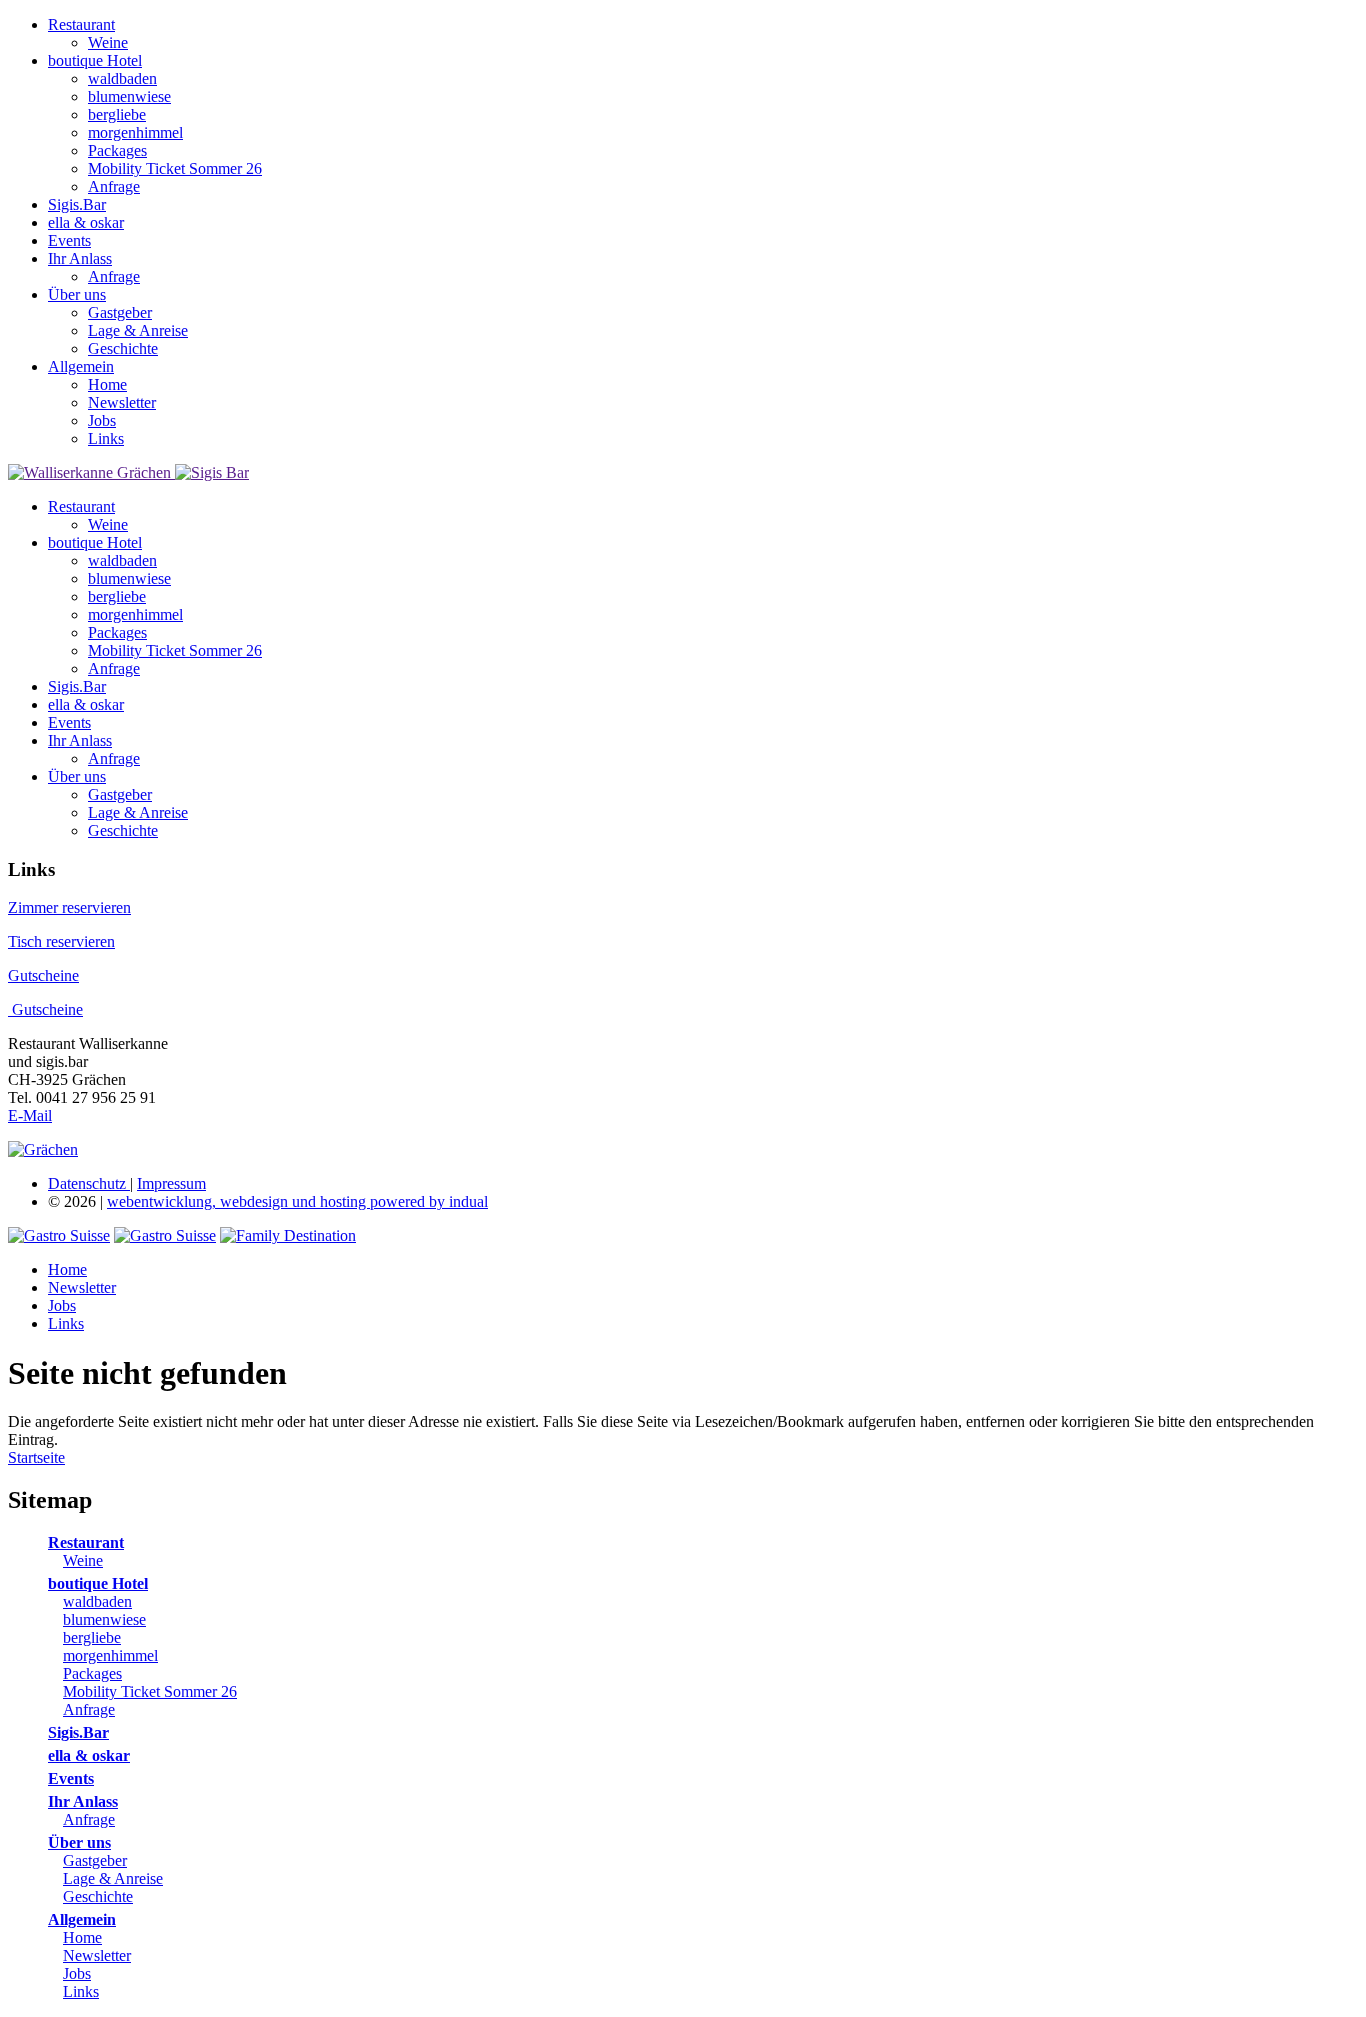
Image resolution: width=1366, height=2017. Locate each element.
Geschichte (98, 1896)
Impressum (171, 1183)
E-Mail (30, 1115)
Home (82, 1937)
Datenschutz (89, 1183)
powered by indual (297, 1201)
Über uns (79, 1842)
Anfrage (89, 1709)
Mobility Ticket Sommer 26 (150, 1691)
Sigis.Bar (78, 1732)
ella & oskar (89, 1755)
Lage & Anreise (113, 1878)
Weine (83, 1560)
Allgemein (82, 1919)
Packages (92, 1673)
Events (71, 1778)
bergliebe (92, 1637)
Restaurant (86, 1542)
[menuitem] (703, 34)
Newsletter (97, 1955)
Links (81, 1991)
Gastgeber (95, 1860)
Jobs (77, 1973)
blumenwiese (104, 1619)
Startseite (36, 1457)
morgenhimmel (110, 1655)
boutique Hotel (98, 1583)
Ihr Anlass (83, 1801)
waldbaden (97, 1601)
